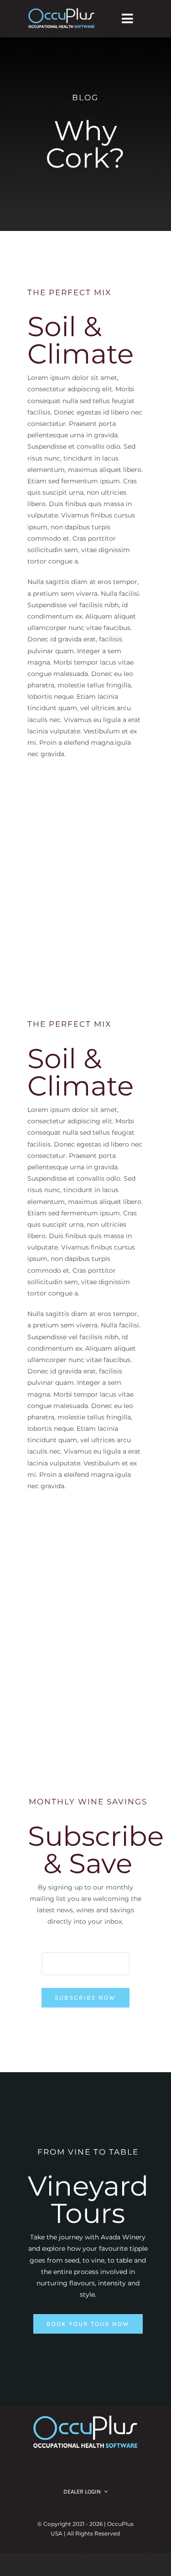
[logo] (61, 11)
